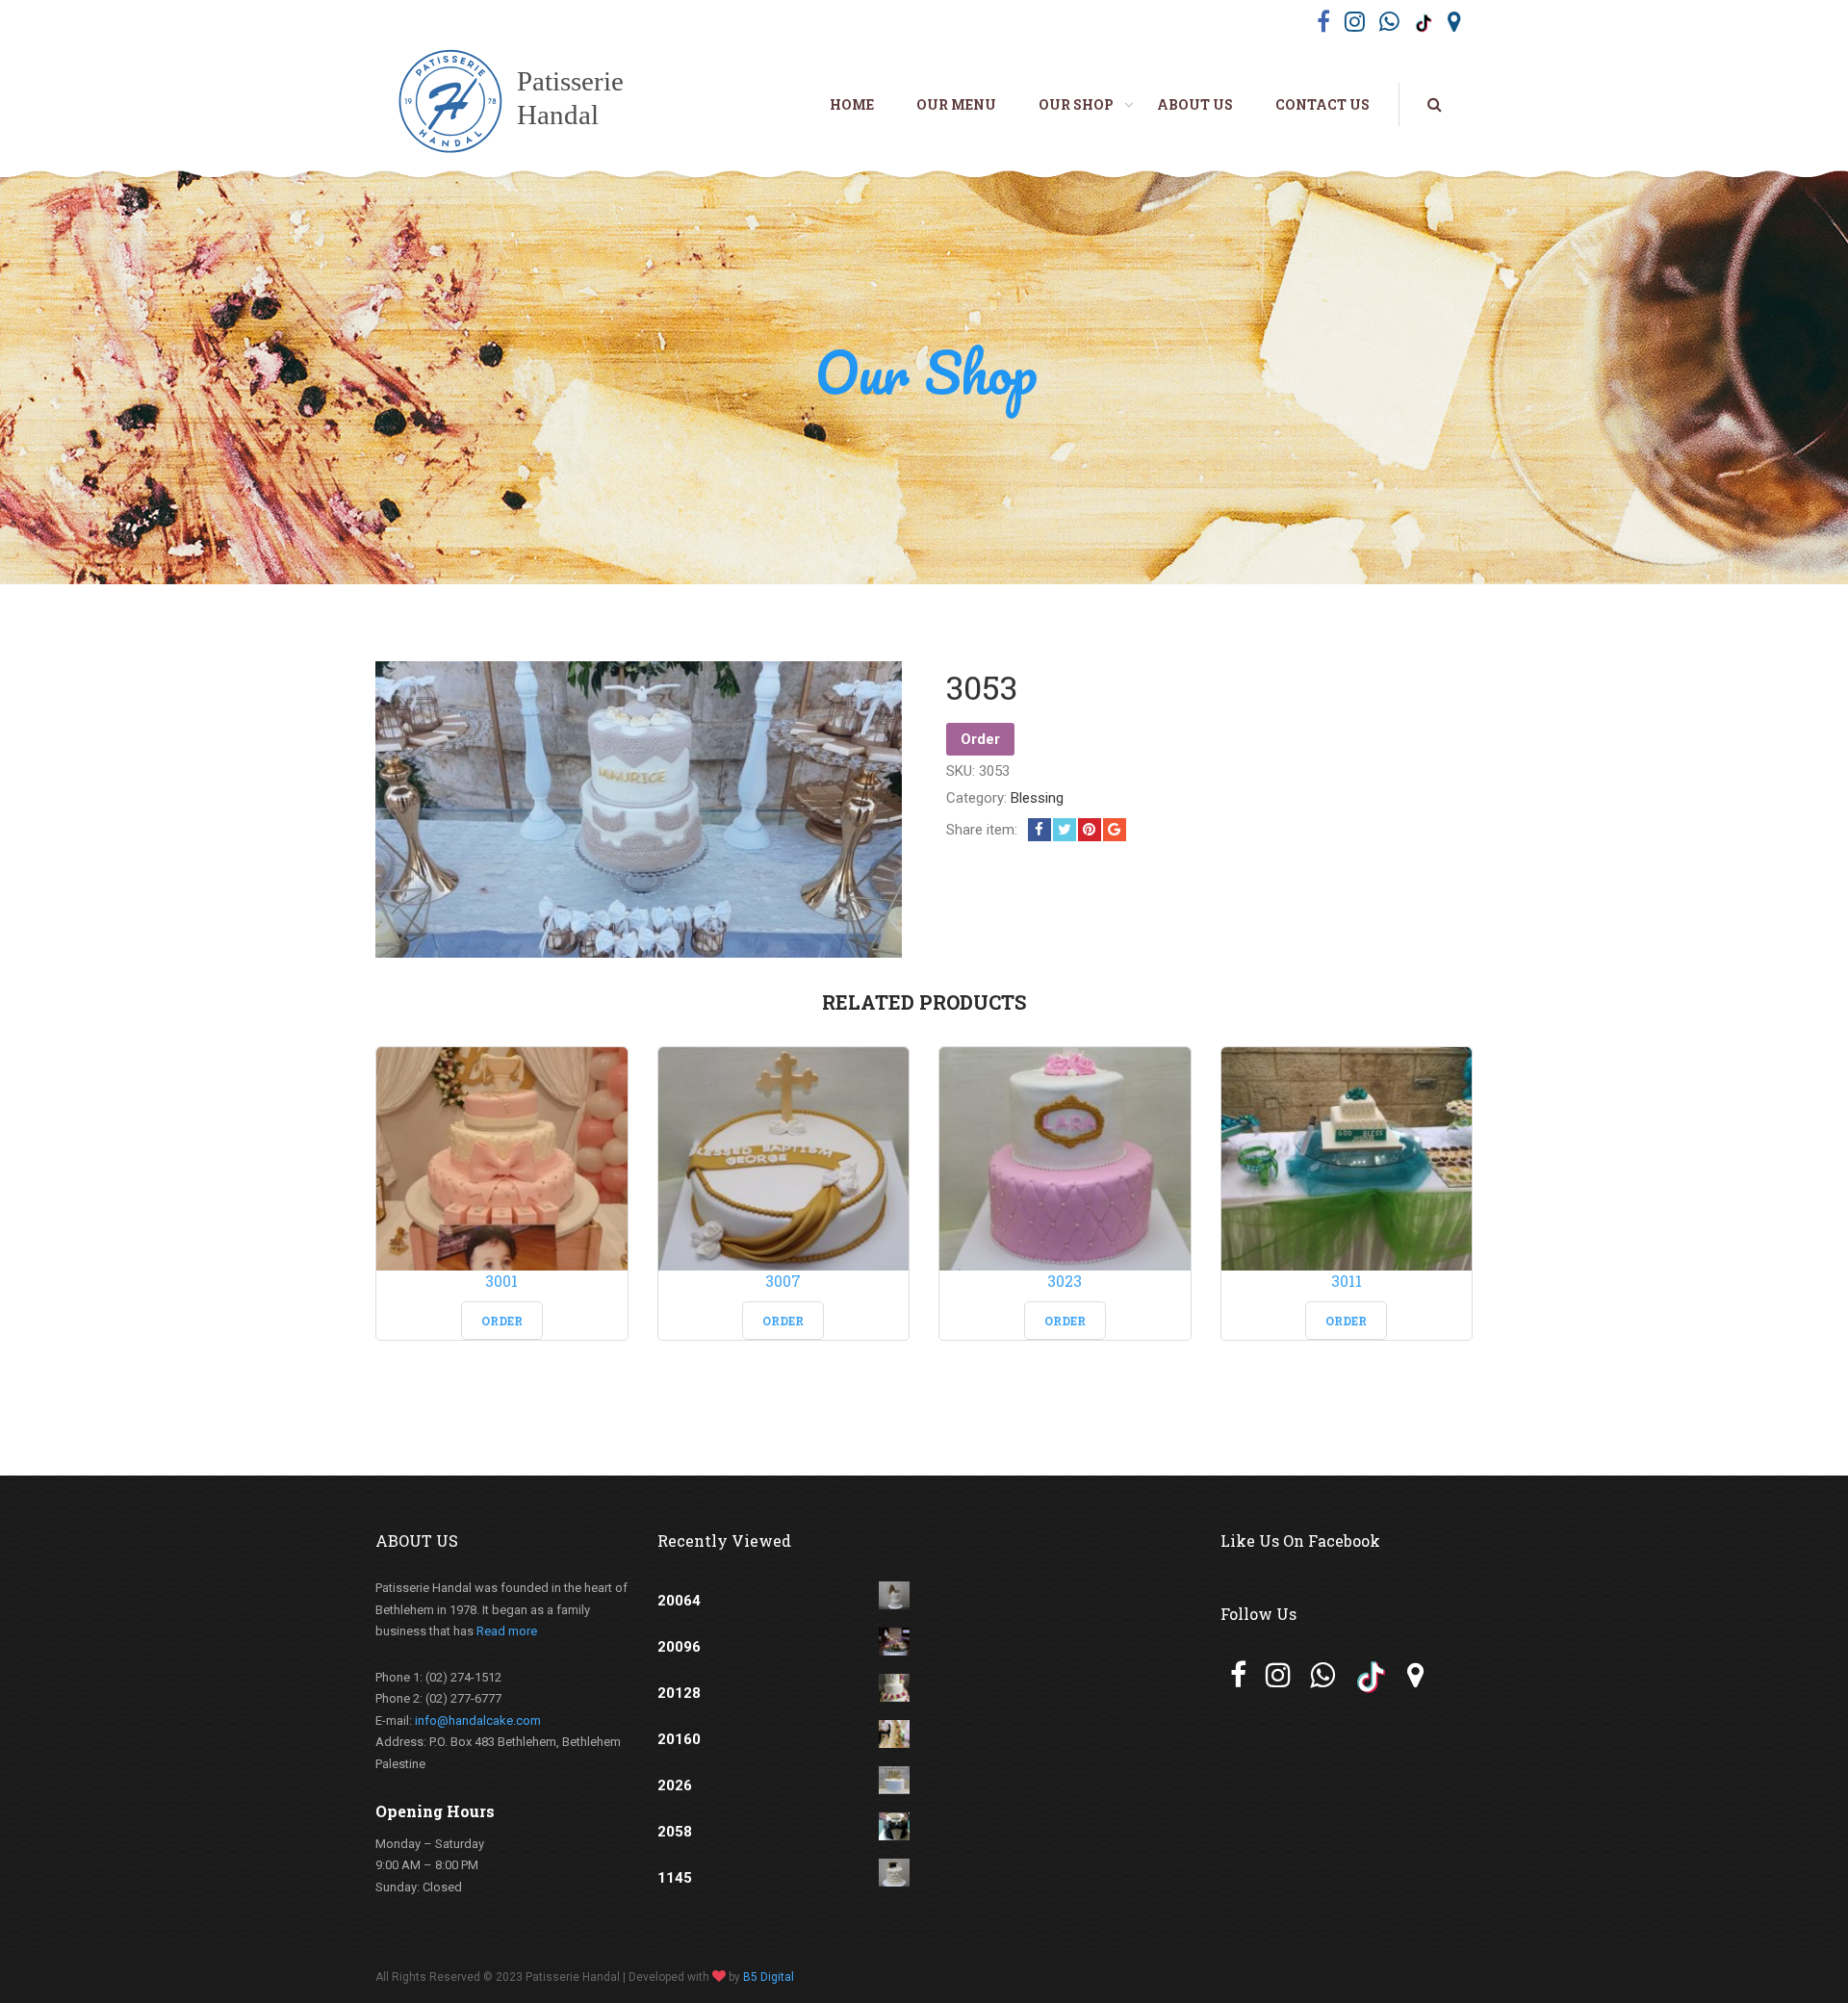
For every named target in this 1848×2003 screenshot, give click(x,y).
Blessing (1037, 798)
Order (980, 739)
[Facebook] (1039, 830)
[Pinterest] (1090, 830)
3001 (501, 1281)
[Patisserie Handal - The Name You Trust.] (522, 104)
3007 (783, 1281)
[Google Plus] (1115, 830)
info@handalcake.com (478, 1721)
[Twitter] (1065, 830)
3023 (1065, 1281)
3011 (1347, 1281)
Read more (507, 1631)
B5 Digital (769, 1977)
